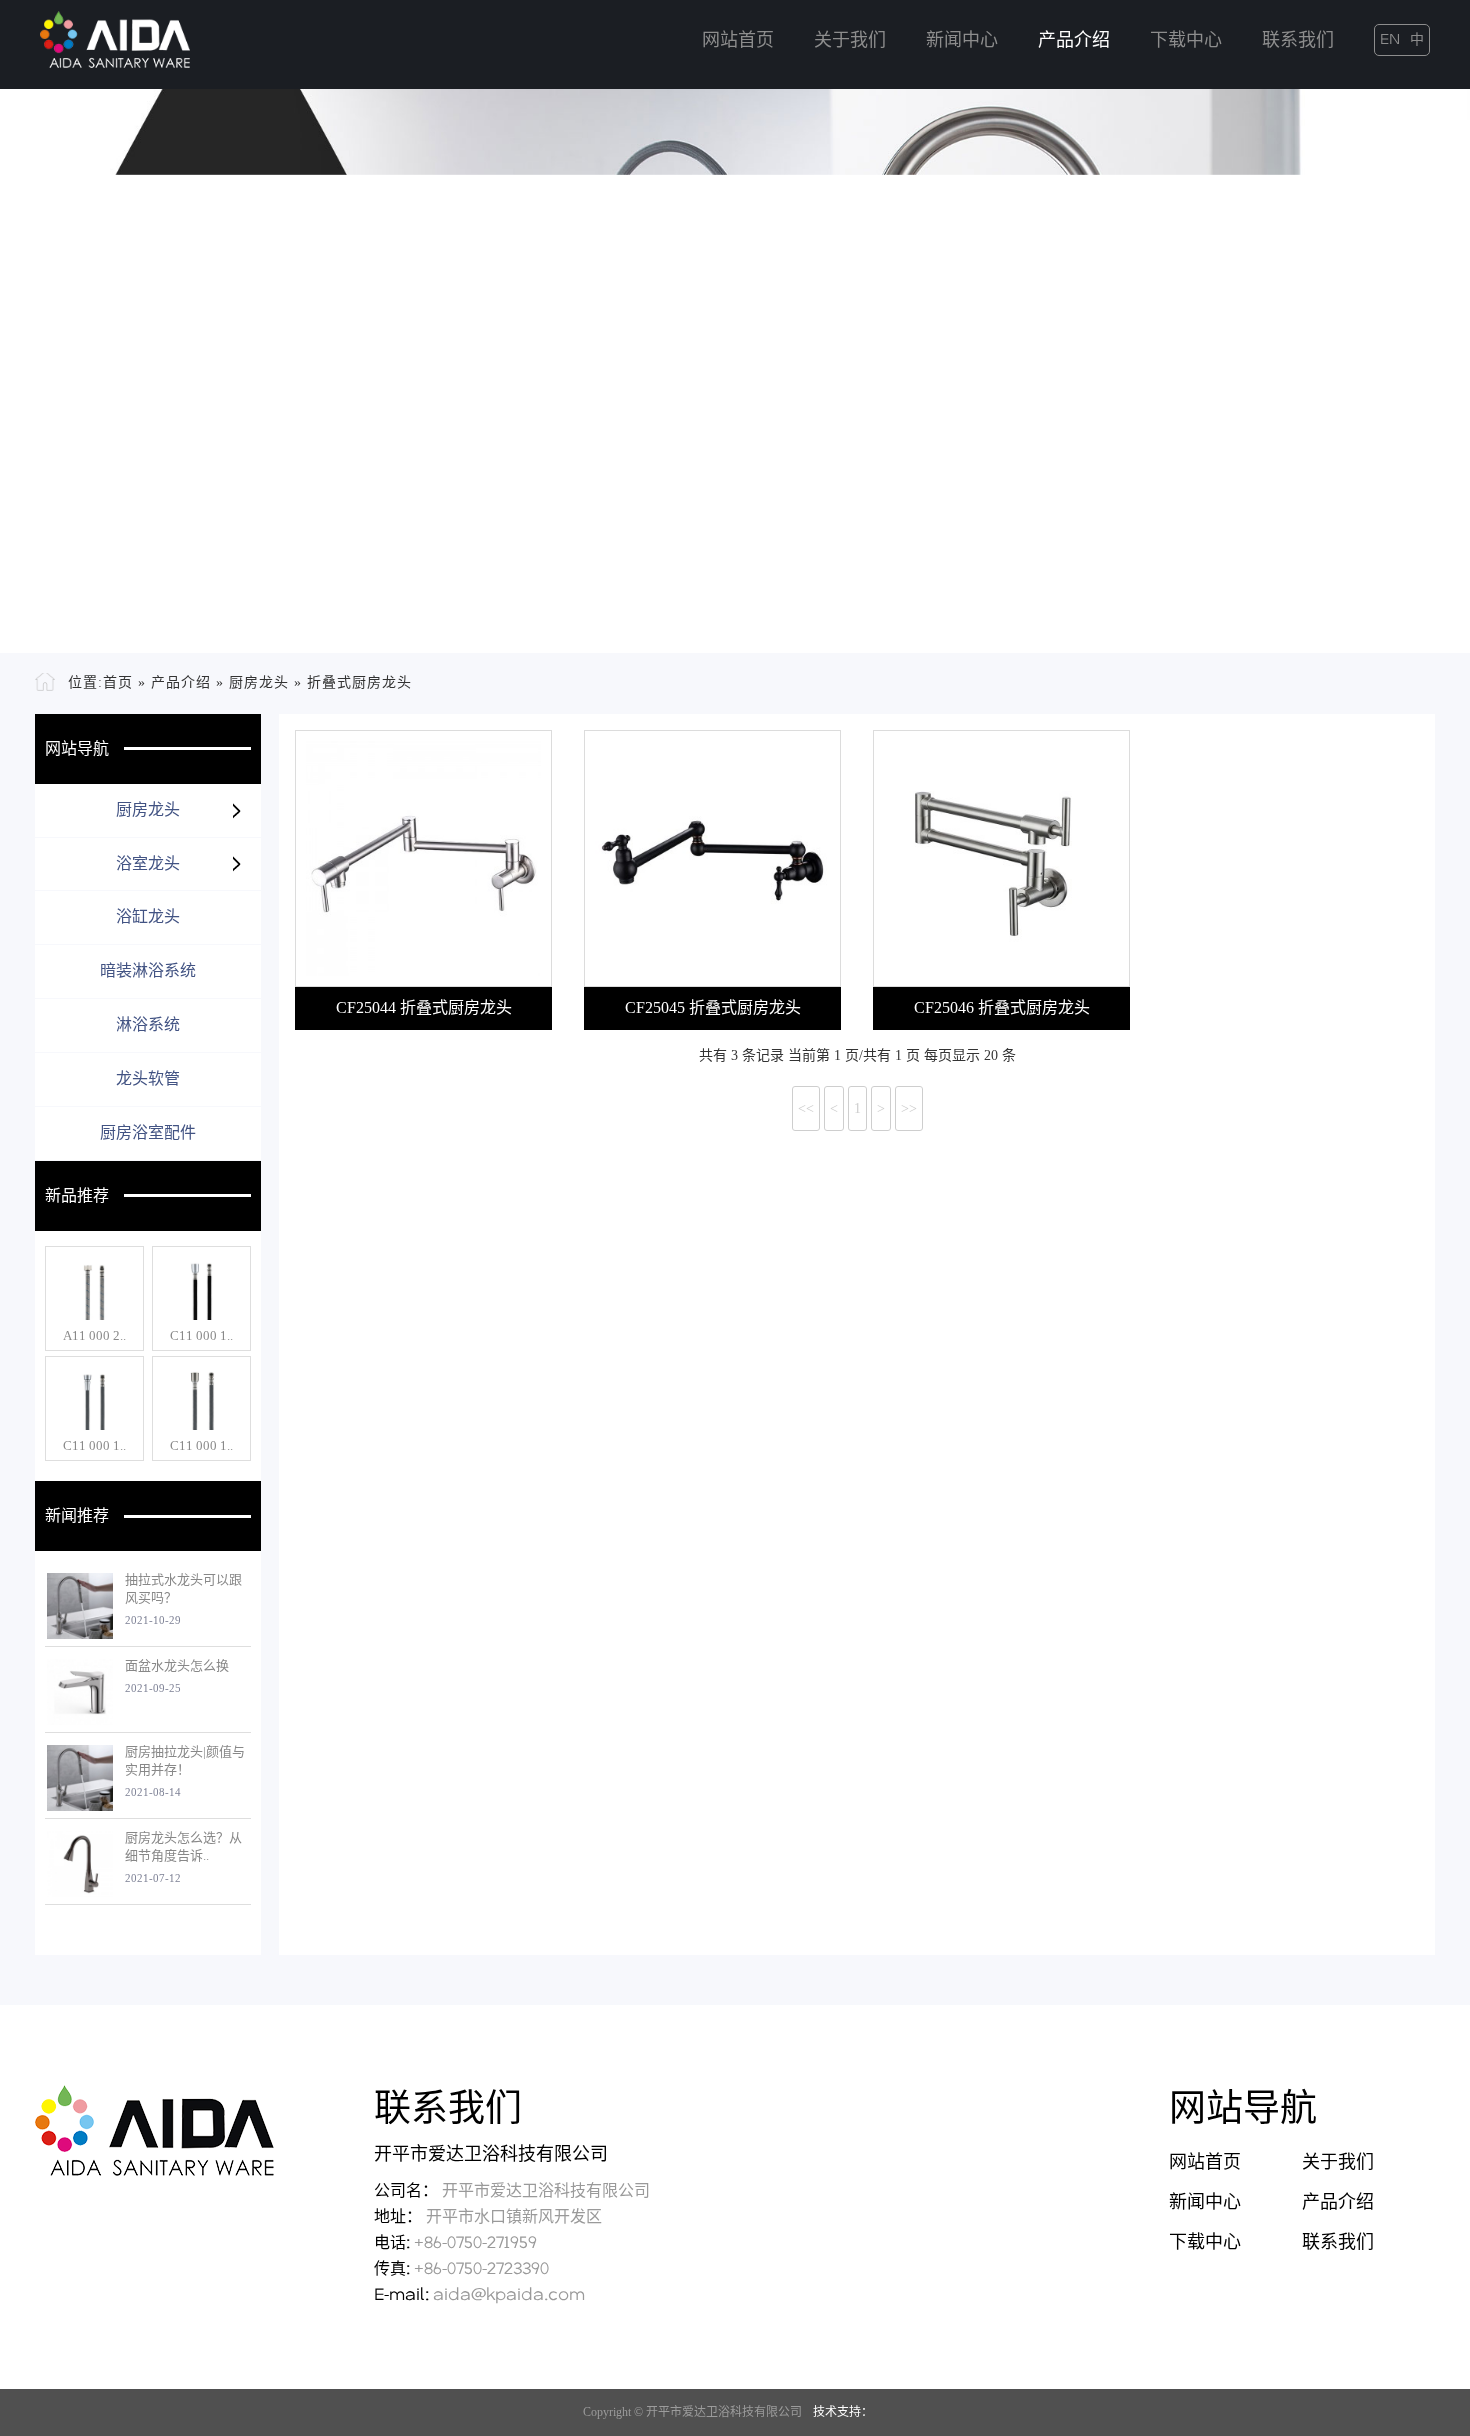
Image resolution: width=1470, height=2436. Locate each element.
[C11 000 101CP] (201, 1287)
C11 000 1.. (201, 1335)
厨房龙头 (259, 682)
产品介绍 (1074, 41)
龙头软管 (148, 1078)
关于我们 (850, 41)
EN (1390, 40)
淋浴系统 (148, 1024)
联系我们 (1298, 41)
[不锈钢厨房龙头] (735, 371)
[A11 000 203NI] (94, 1287)
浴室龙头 (148, 863)
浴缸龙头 (148, 916)
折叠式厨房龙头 (359, 682)
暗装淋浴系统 (148, 970)
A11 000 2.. (94, 1335)
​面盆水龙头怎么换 (177, 1665)
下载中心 (1186, 41)
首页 (118, 682)
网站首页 (738, 41)
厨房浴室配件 (148, 1132)
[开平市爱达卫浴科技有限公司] (115, 34)
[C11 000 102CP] (94, 1397)
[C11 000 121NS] (201, 1397)
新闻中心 (962, 41)
